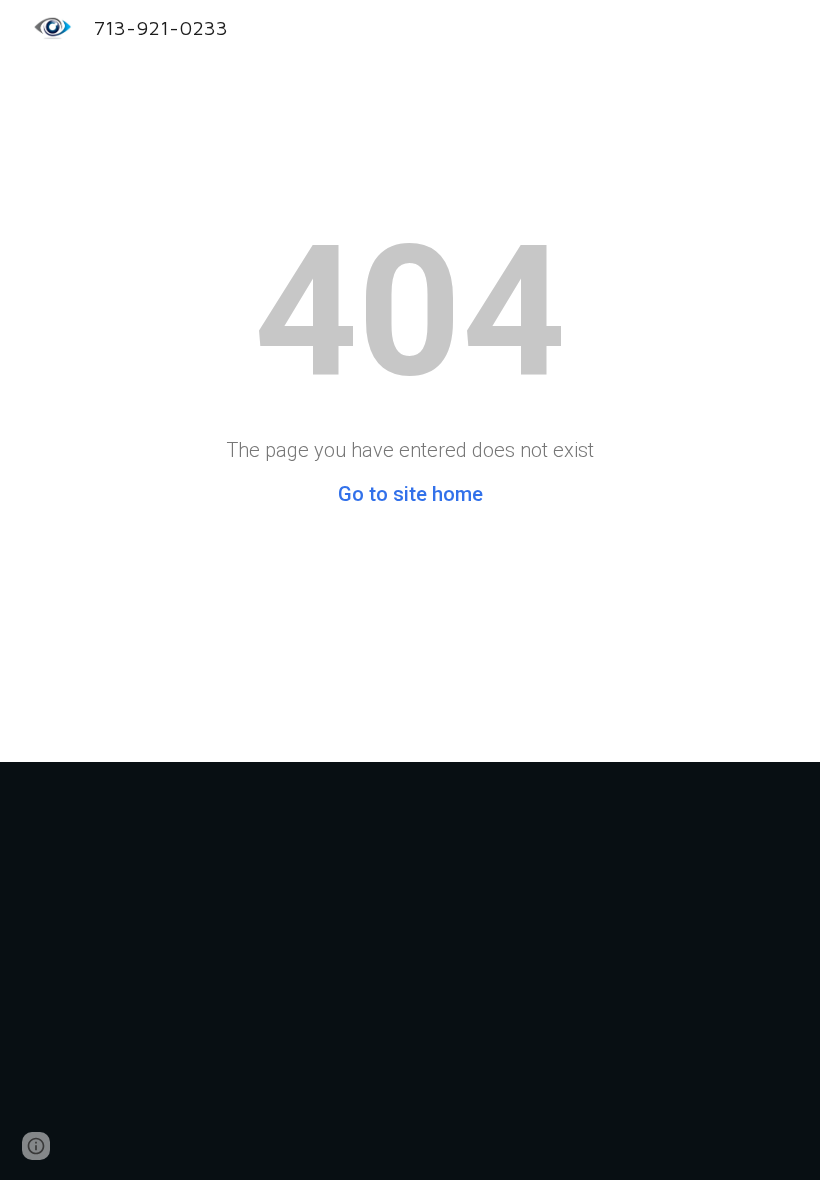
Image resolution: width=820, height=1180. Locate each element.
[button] (36, 1146)
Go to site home (410, 494)
